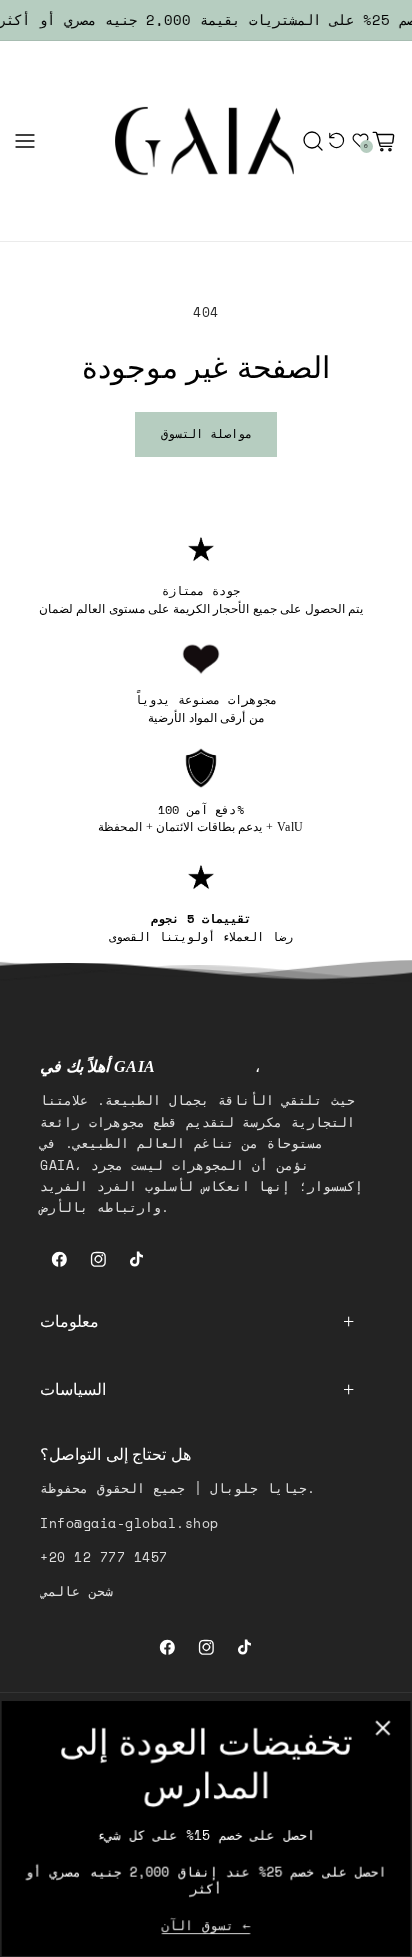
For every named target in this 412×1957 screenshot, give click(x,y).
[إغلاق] (384, 1726)
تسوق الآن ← (205, 1926)
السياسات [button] (73, 1389)
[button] (25, 141)
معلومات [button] (69, 1321)
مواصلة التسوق (206, 433)
